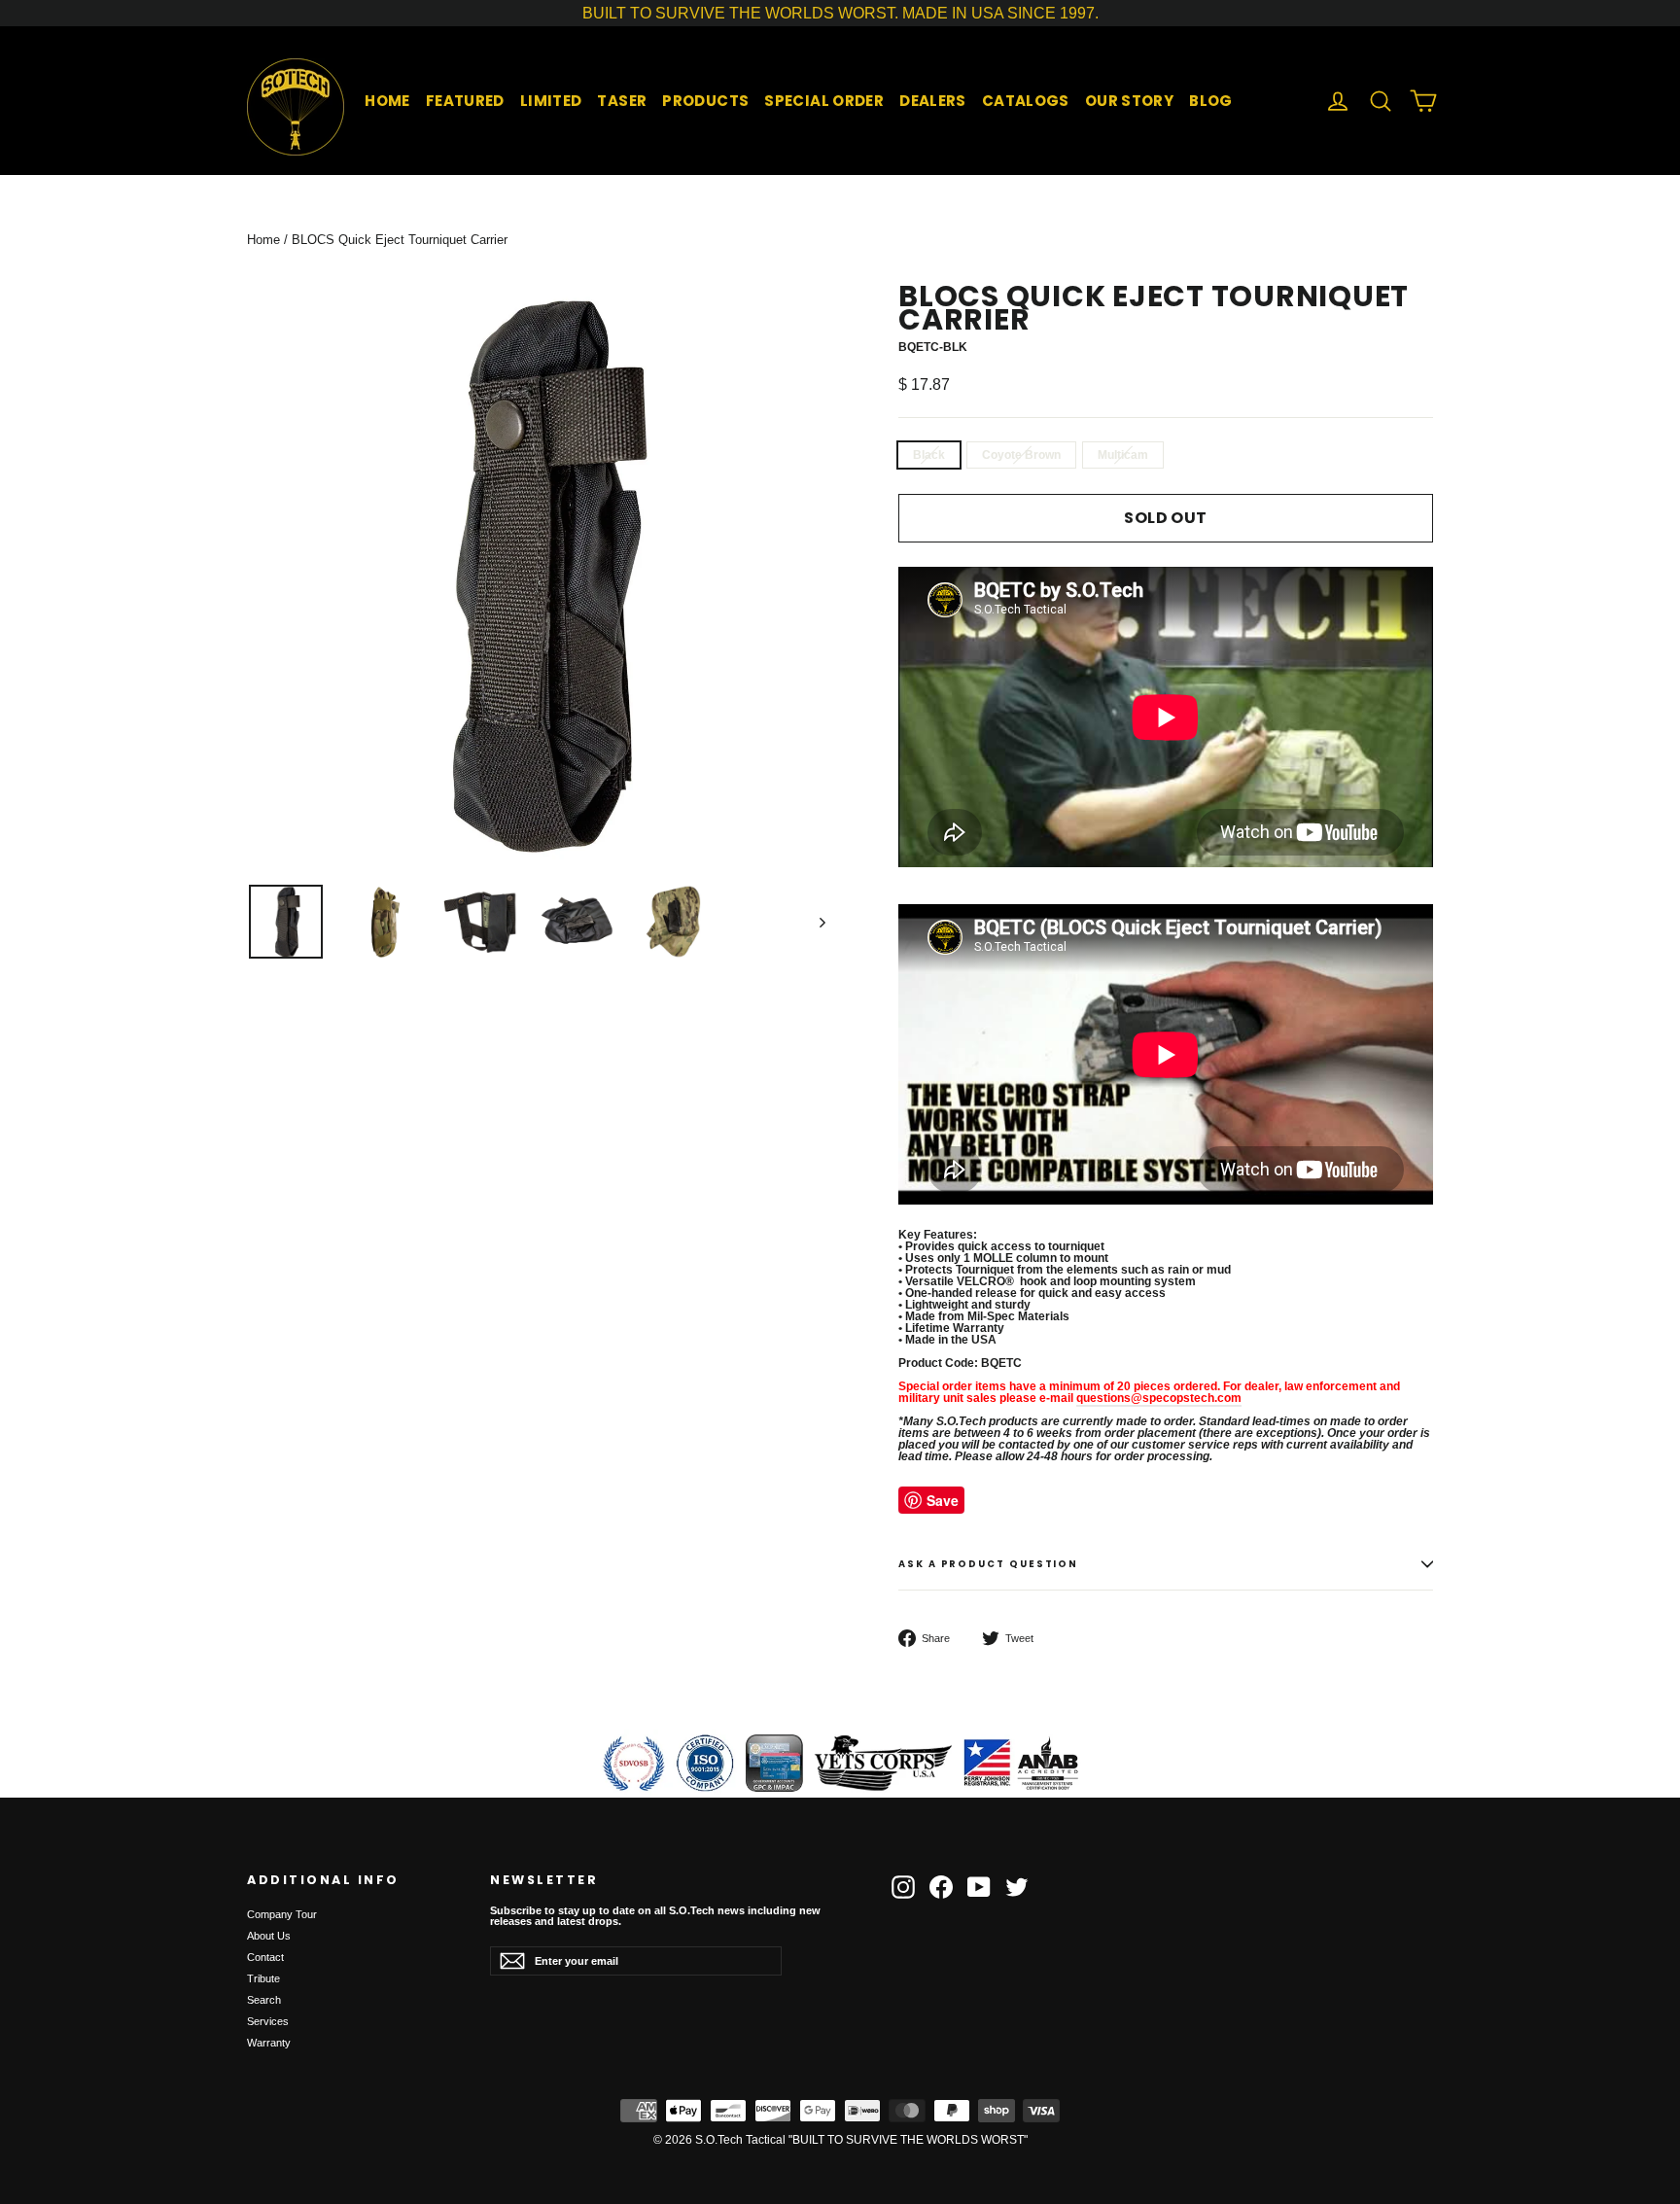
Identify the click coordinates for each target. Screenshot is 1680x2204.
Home (263, 240)
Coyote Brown (1021, 455)
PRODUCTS (705, 101)
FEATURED (465, 101)
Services (268, 2021)
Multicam (1123, 455)
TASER (622, 101)
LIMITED (551, 101)
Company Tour (282, 1914)
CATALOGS (1026, 101)
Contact (265, 1957)
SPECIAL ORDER (824, 101)
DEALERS (933, 101)
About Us (269, 1936)
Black (929, 455)
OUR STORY (1129, 101)
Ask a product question (988, 1564)
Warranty (269, 2043)
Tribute (263, 1978)
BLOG (1211, 101)
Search (264, 2000)
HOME (387, 101)
